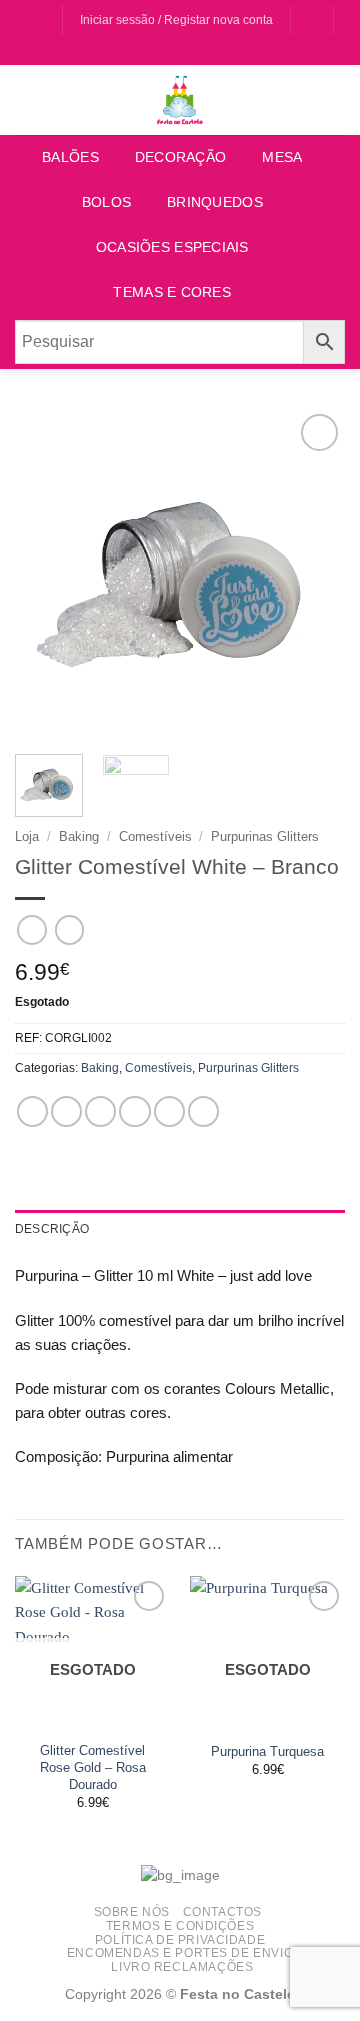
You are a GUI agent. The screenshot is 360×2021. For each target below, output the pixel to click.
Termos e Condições (180, 1925)
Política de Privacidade (180, 1939)
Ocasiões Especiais (172, 247)
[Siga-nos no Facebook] (27, 21)
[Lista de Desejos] (311, 20)
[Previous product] (69, 930)
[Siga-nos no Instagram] (45, 21)
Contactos (222, 1911)
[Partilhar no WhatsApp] (32, 1111)
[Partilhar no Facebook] (66, 1111)
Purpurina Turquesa (267, 1751)
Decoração (180, 157)
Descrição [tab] (52, 1229)
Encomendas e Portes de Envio (180, 1952)
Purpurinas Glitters (265, 836)
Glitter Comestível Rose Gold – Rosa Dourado (93, 1767)
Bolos (106, 202)
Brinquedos (215, 202)
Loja (27, 836)
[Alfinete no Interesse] (169, 1111)
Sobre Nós (132, 1911)
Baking (79, 836)
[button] (180, 52)
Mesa (282, 157)
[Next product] (31, 930)
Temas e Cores (172, 292)
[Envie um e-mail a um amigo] (134, 1111)
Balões (70, 157)
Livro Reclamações (182, 1966)
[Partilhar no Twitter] (100, 1111)
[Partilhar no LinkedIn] (203, 1111)
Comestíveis (155, 836)
